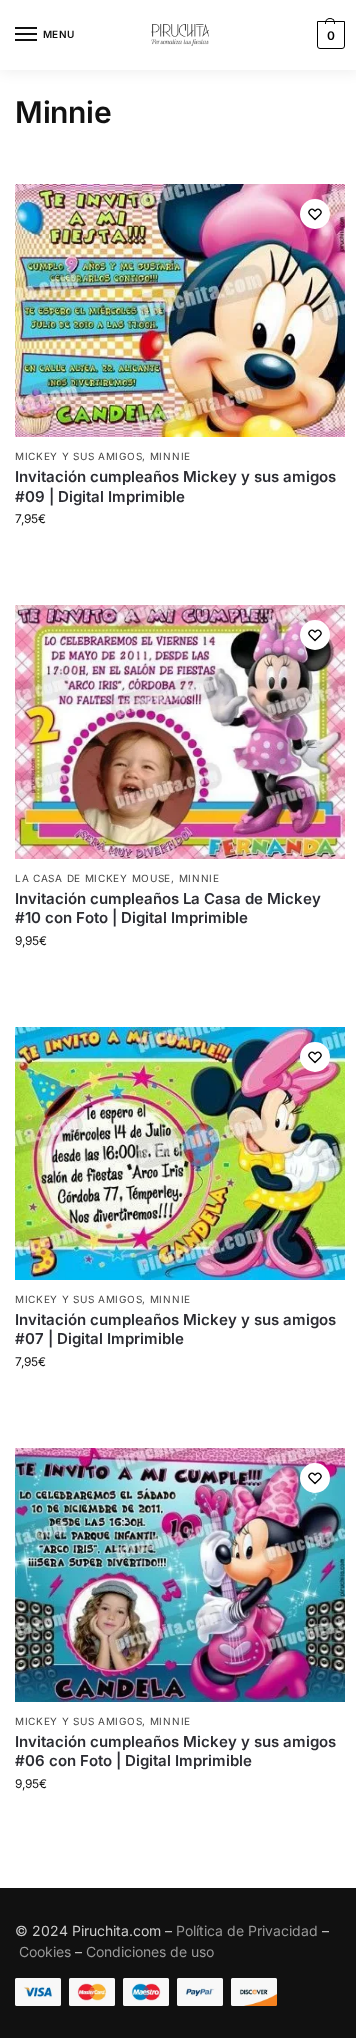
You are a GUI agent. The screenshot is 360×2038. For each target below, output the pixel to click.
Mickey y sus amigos (78, 456)
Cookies (45, 1951)
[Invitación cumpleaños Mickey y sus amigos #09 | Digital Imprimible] (180, 310)
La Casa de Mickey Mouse (93, 878)
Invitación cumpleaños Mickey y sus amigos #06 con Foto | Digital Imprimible (175, 1751)
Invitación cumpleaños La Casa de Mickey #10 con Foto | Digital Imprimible (168, 908)
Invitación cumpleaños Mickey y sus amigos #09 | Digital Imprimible (175, 486)
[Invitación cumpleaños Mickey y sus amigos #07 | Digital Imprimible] (180, 1153)
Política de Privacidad (247, 1930)
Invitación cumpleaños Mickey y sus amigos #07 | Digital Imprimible (175, 1329)
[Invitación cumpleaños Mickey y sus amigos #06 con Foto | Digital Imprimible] (180, 1575)
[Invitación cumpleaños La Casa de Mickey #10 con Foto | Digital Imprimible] (180, 732)
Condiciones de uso (150, 1951)
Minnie (170, 456)
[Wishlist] (315, 214)
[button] (328, 35)
